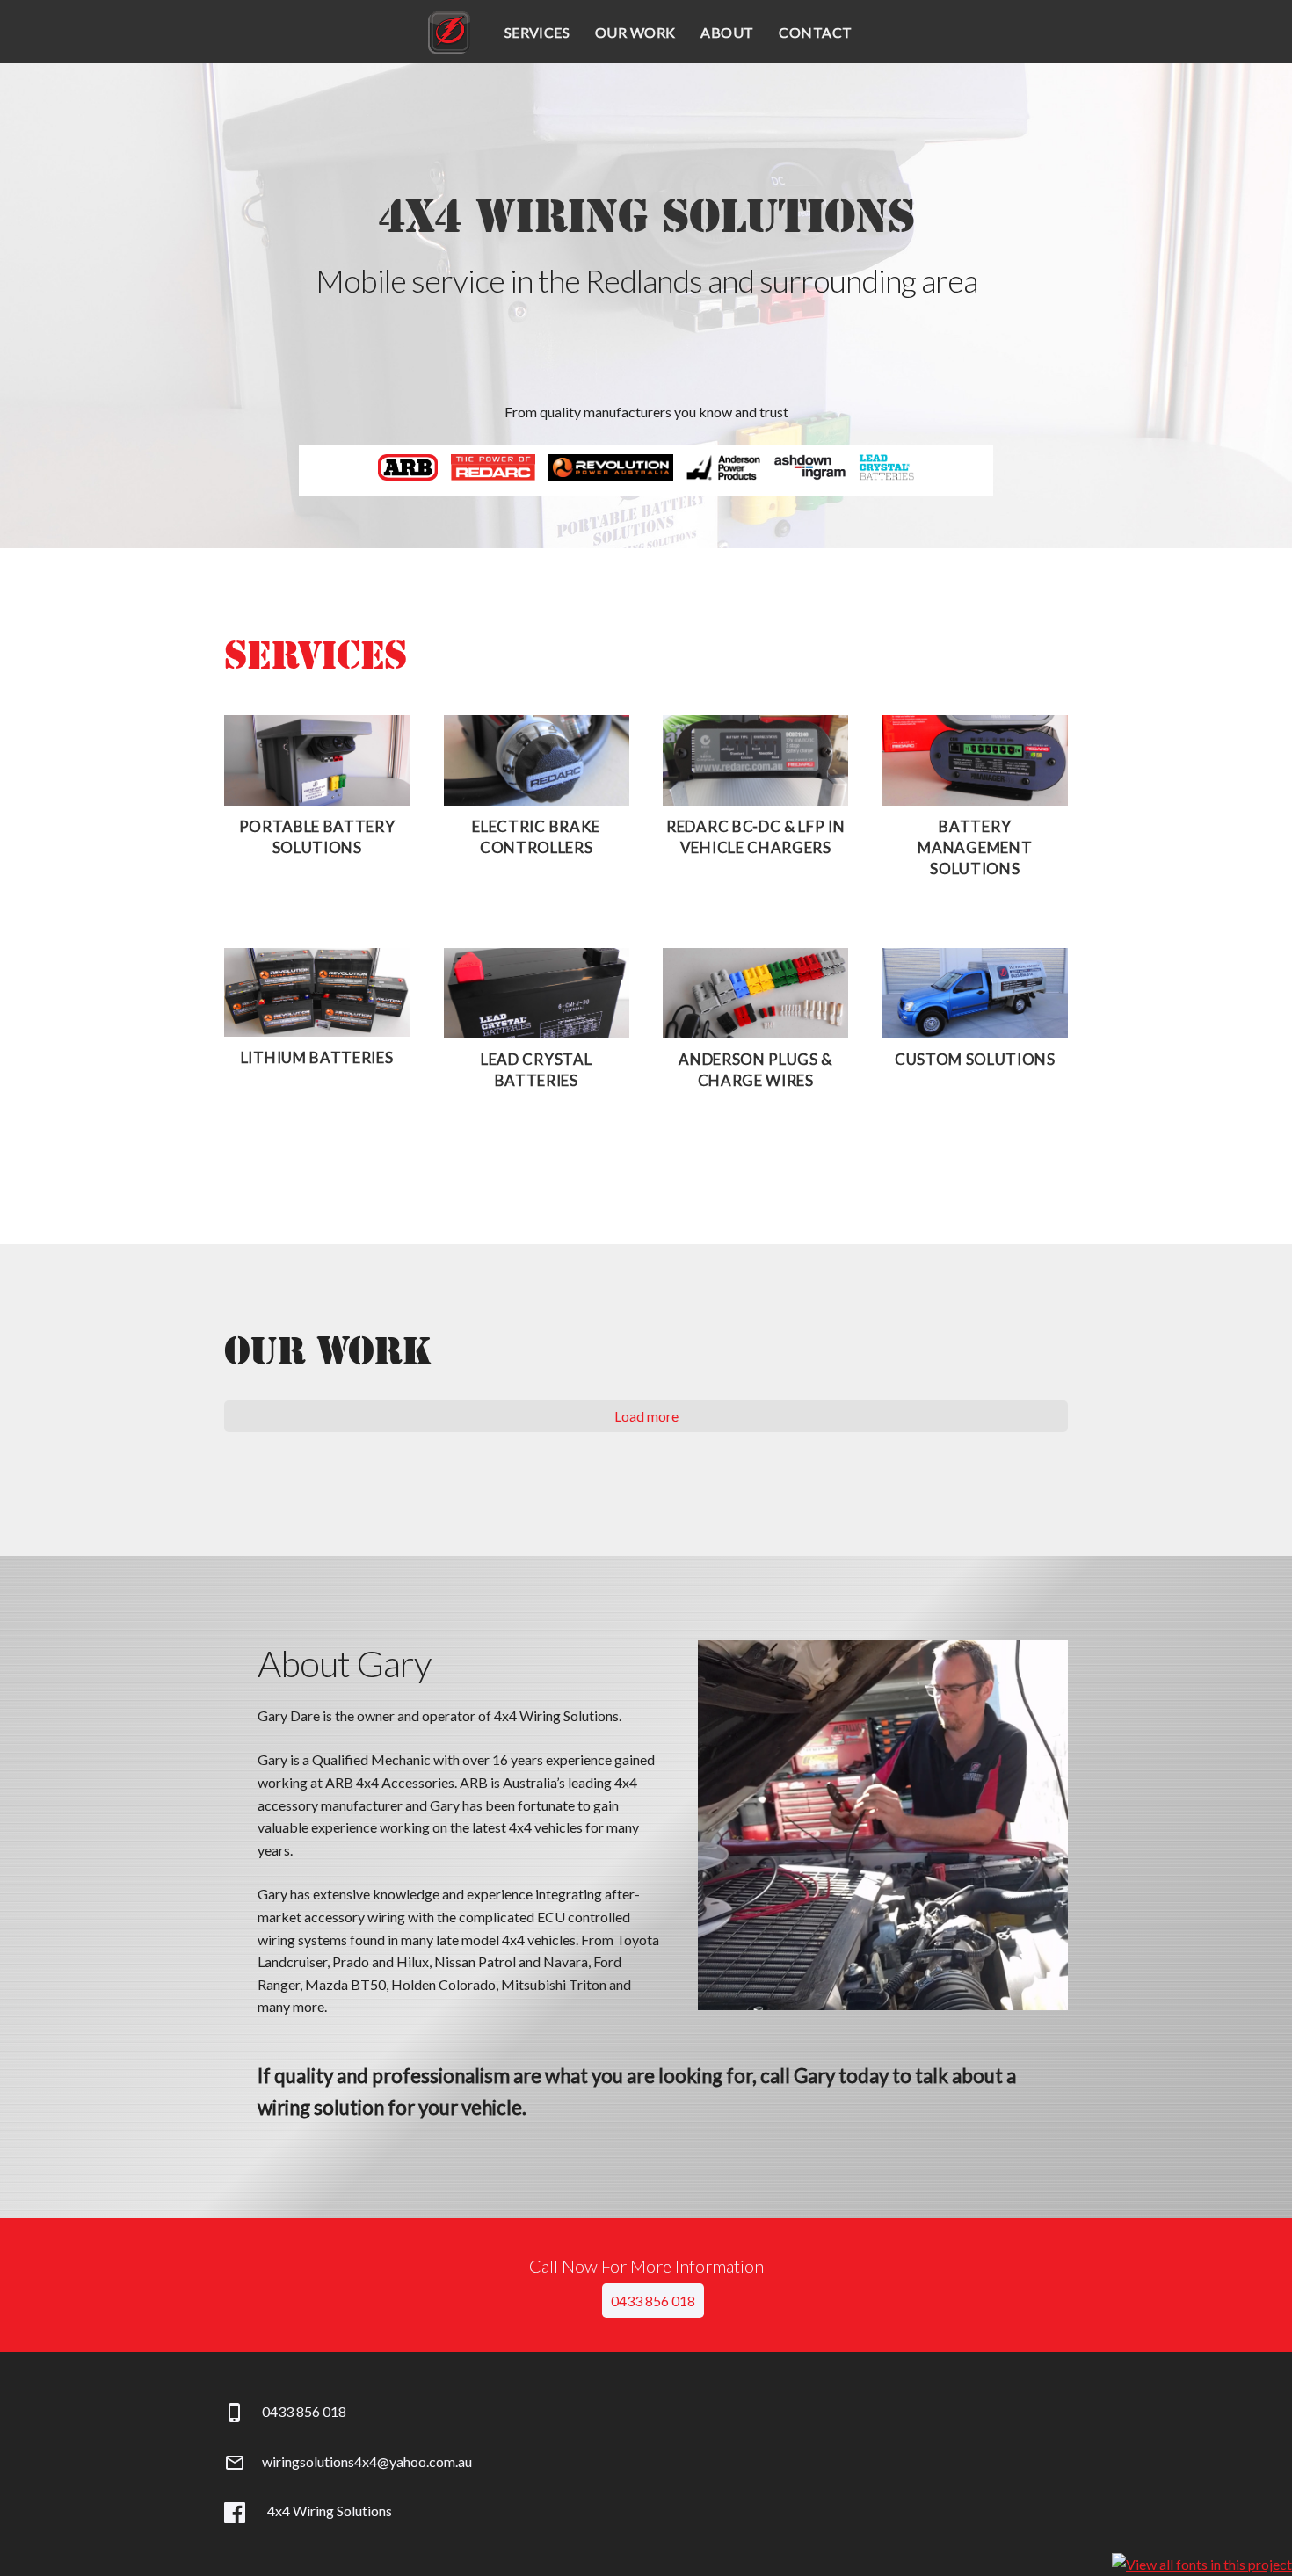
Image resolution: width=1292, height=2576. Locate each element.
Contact (815, 32)
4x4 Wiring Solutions (449, 33)
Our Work (635, 32)
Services (537, 32)
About (727, 32)
